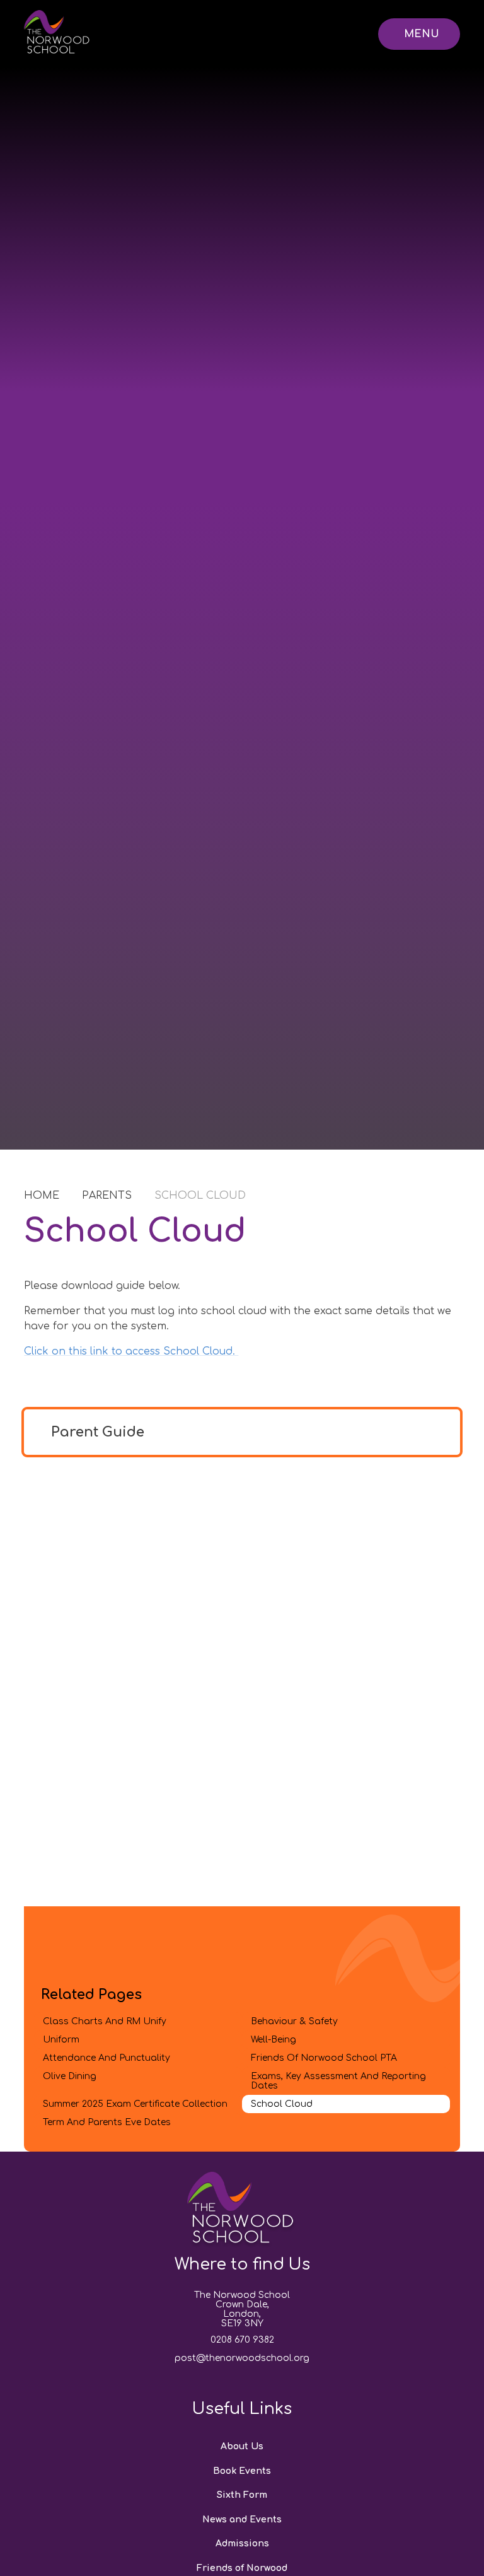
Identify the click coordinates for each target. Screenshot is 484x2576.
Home (42, 1196)
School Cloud (200, 1196)
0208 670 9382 (242, 2340)
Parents (107, 1196)
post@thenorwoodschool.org (242, 2358)
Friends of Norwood (242, 2568)
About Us (242, 2446)
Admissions (242, 2544)
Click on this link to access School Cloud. (131, 1351)
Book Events (242, 2471)
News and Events (242, 2520)
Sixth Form (242, 2495)
